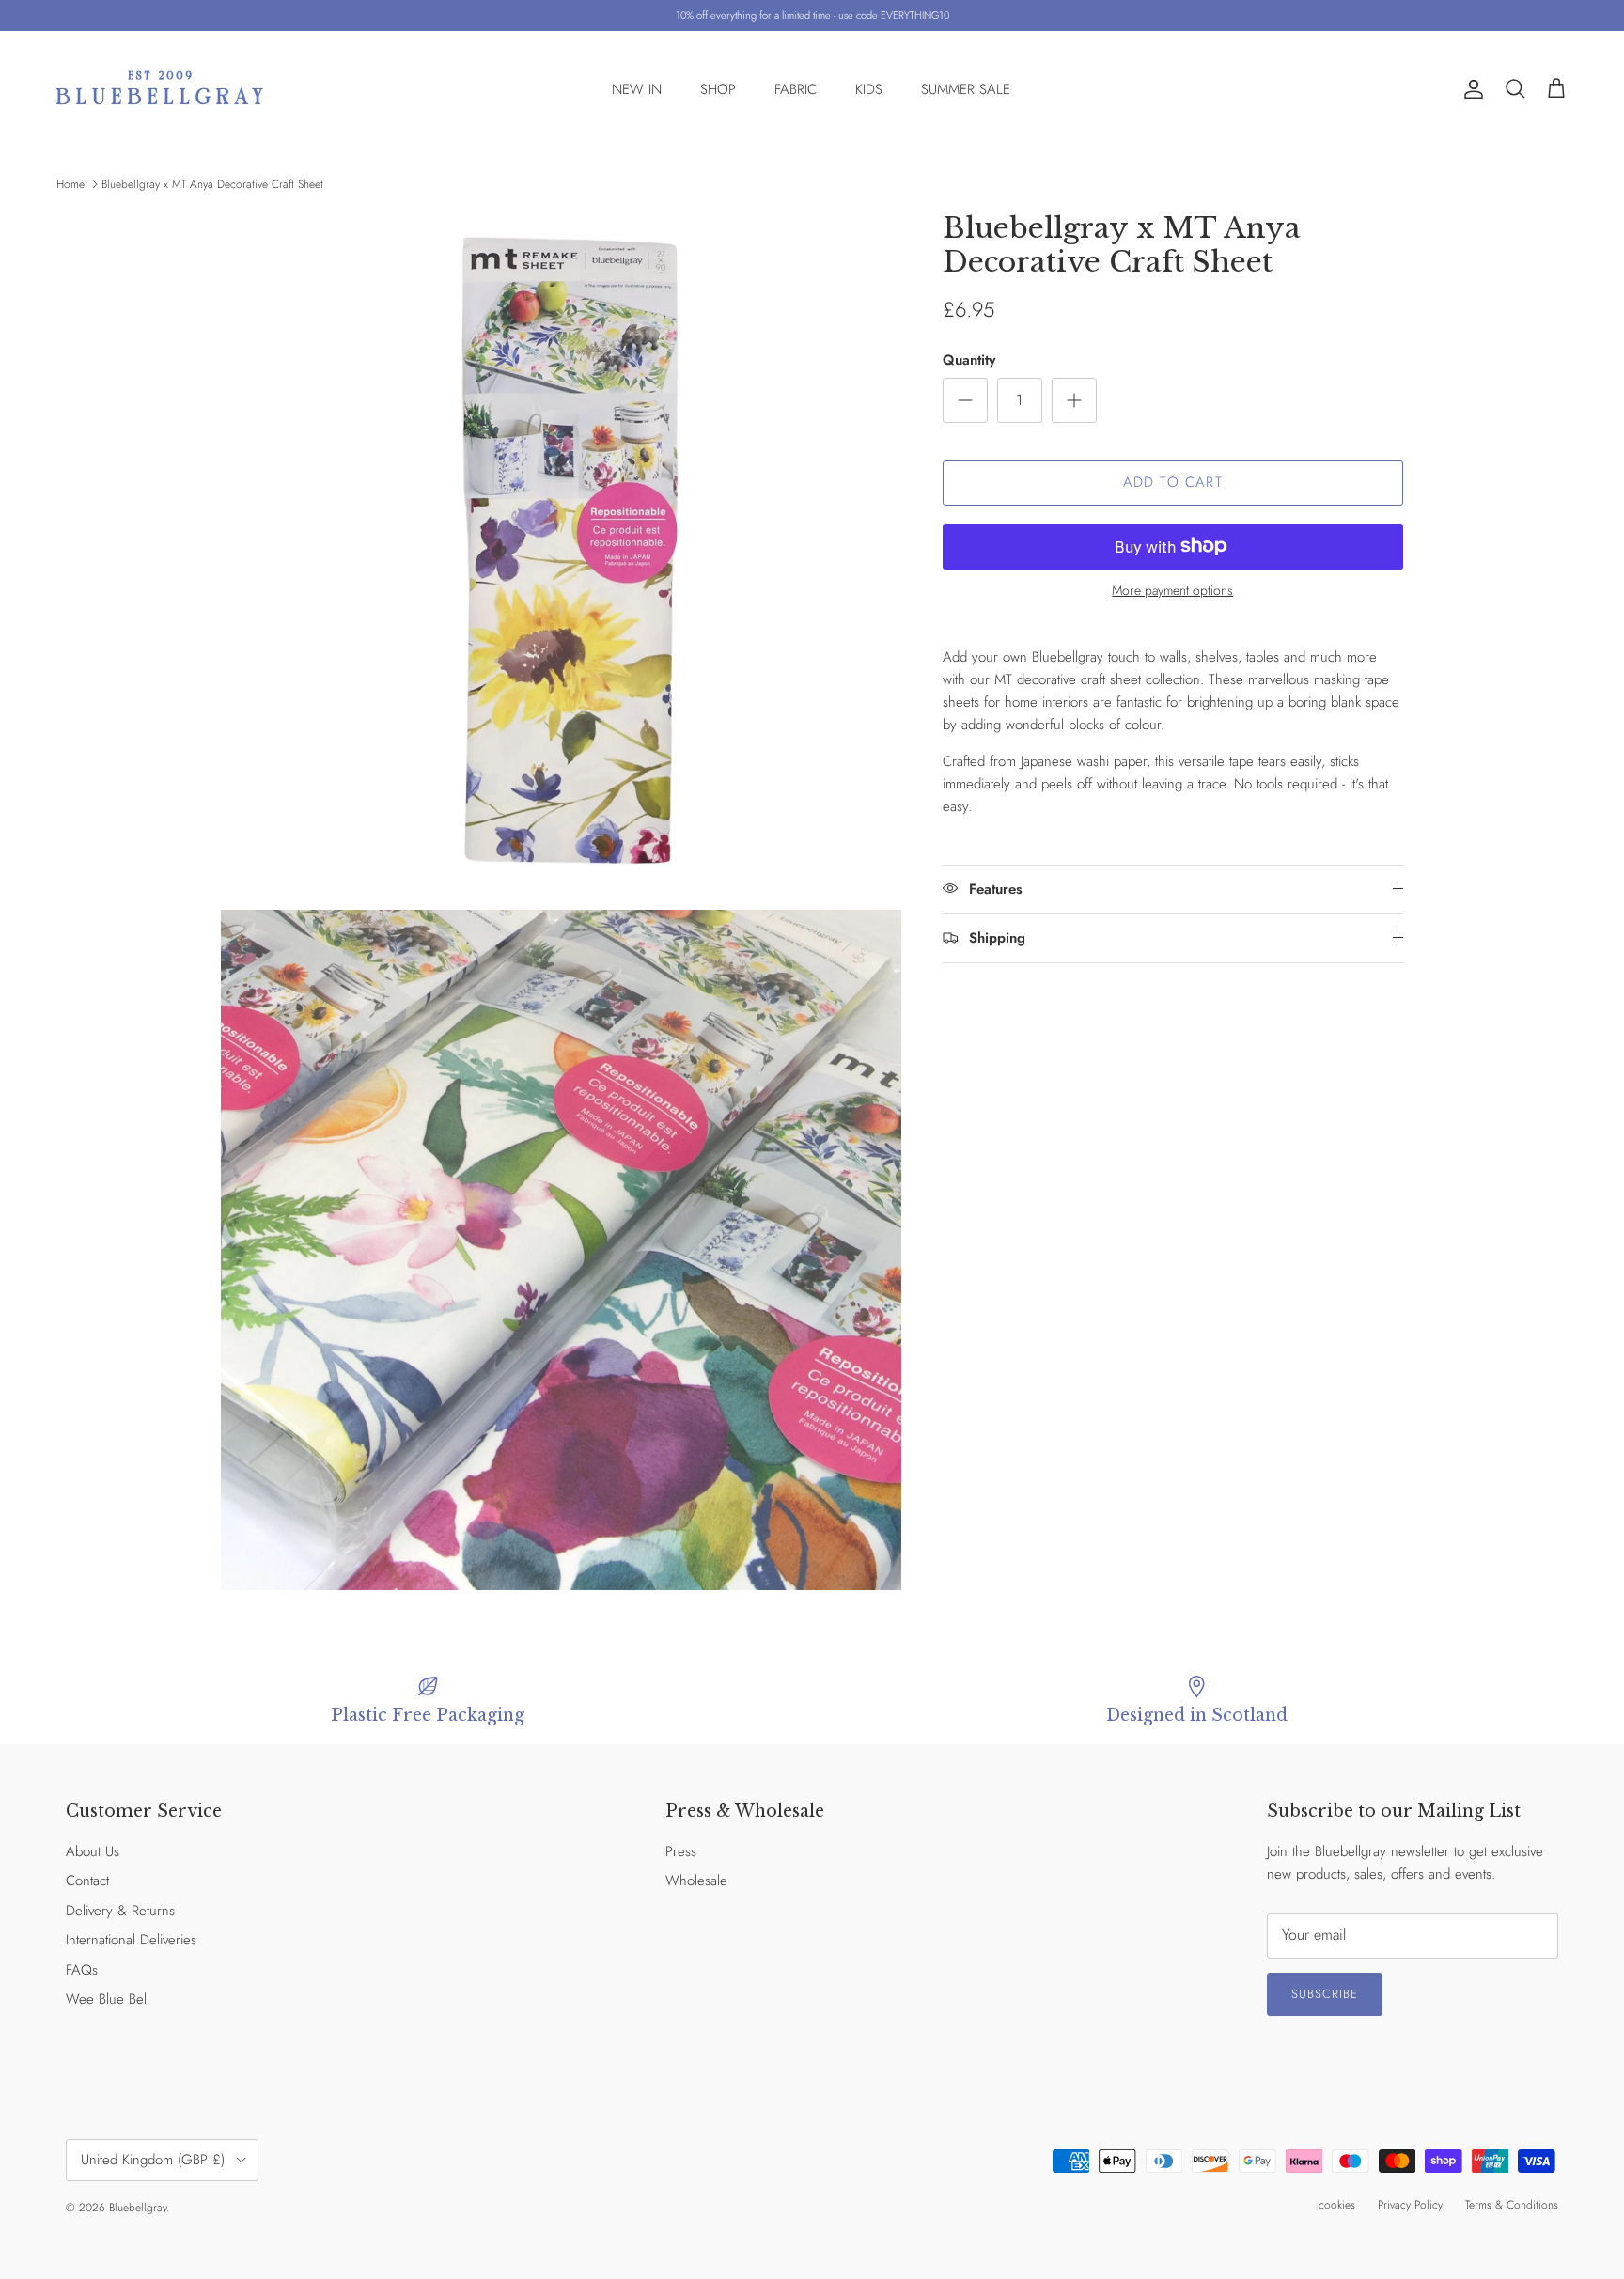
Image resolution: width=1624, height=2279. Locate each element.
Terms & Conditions (1512, 2205)
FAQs (82, 1970)
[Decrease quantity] (965, 399)
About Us (93, 1851)
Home (70, 184)
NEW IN (637, 89)
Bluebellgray (138, 2208)
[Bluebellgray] (160, 90)
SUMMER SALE (966, 89)
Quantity (969, 359)
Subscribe (1325, 1994)
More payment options (1172, 590)
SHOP (718, 89)
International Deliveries (131, 1940)
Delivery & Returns (120, 1911)
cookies (1337, 2205)
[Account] (1470, 89)
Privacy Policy (1410, 2205)
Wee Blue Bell (108, 1999)
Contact (87, 1881)
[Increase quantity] (1074, 399)
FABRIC (796, 89)
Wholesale (696, 1881)
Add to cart (1173, 482)
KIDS (869, 89)
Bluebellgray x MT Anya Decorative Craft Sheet (212, 184)
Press (681, 1851)
